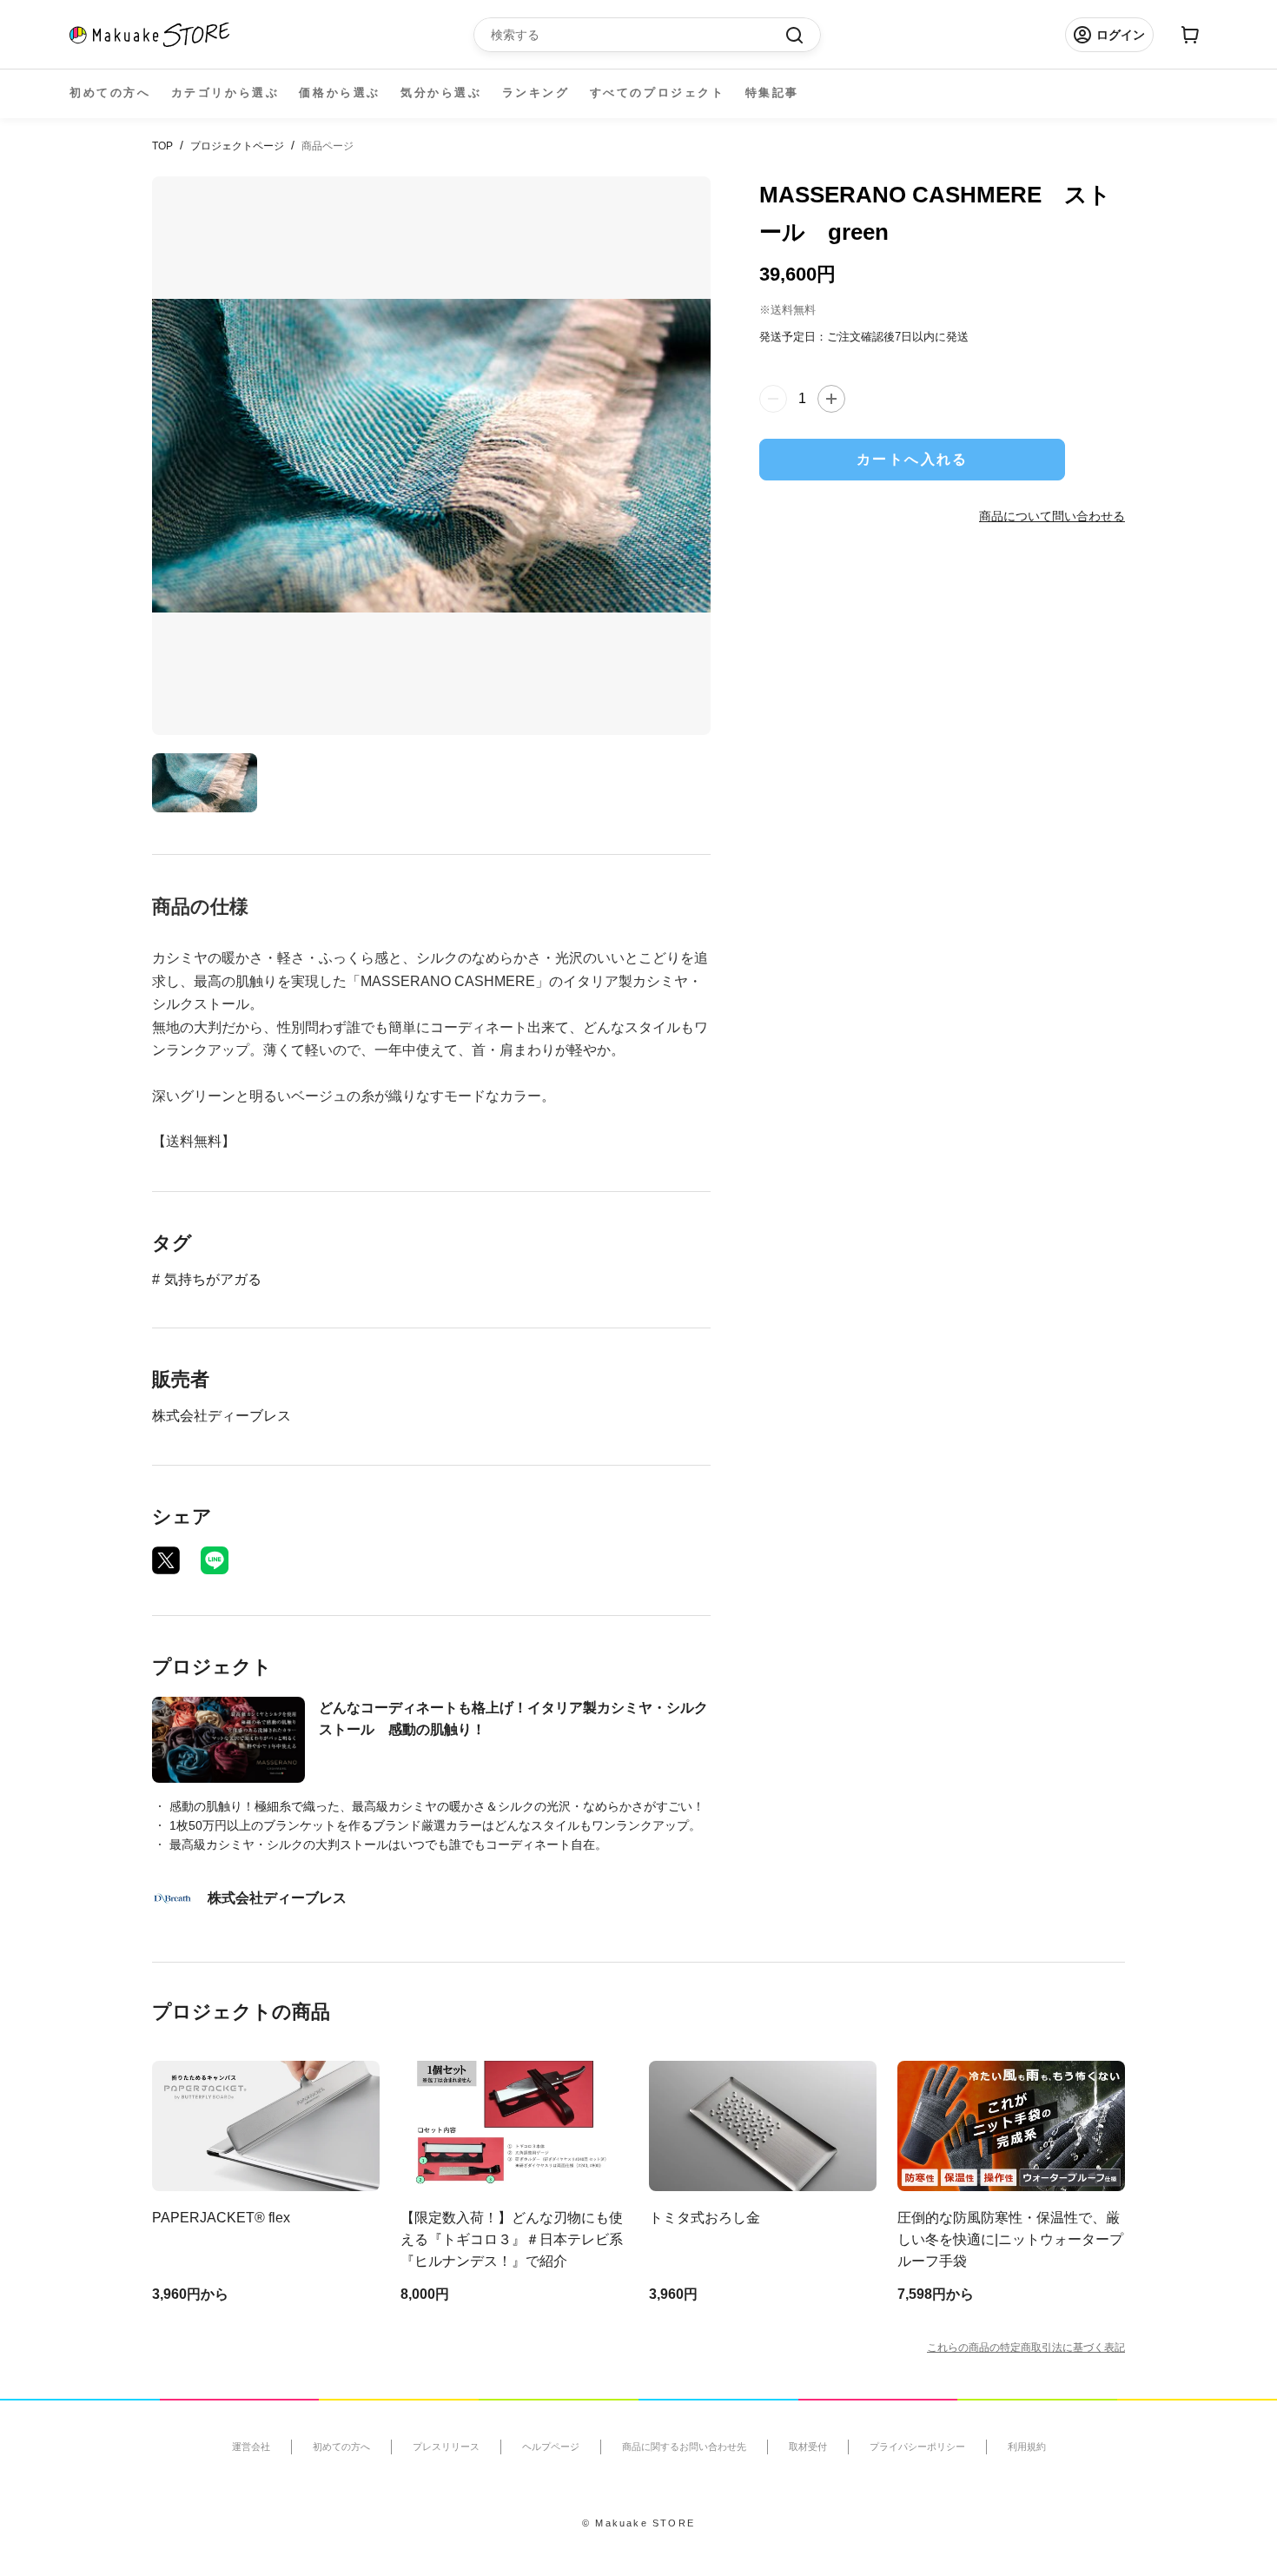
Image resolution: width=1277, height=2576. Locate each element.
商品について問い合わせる (1052, 516)
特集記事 (772, 93)
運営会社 (251, 2447)
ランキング (536, 93)
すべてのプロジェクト (658, 93)
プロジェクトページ (237, 146)
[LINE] (215, 1560)
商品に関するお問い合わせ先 (684, 2447)
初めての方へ (110, 93)
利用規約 (1027, 2447)
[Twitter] (166, 1560)
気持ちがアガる (213, 1279)
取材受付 (808, 2447)
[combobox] (638, 35)
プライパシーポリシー (917, 2447)
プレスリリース (446, 2447)
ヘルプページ (551, 2447)
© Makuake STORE (638, 2523)
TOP (162, 146)
